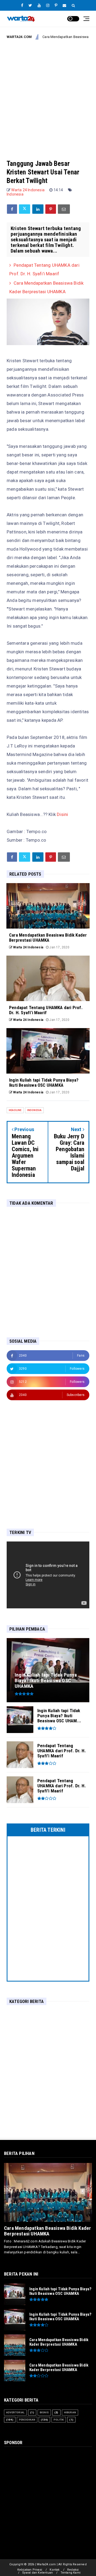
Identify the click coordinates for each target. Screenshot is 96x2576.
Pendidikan (27, 2420)
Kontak (55, 2570)
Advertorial (15, 2412)
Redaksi (73, 2570)
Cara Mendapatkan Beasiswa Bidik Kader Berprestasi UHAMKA (47, 2231)
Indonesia (15, 194)
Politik (59, 2420)
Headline (15, 1110)
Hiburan (70, 2412)
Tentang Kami (71, 2573)
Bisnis (44, 2412)
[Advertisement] (48, 95)
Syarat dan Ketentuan (37, 2573)
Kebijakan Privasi (30, 2570)
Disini (62, 814)
